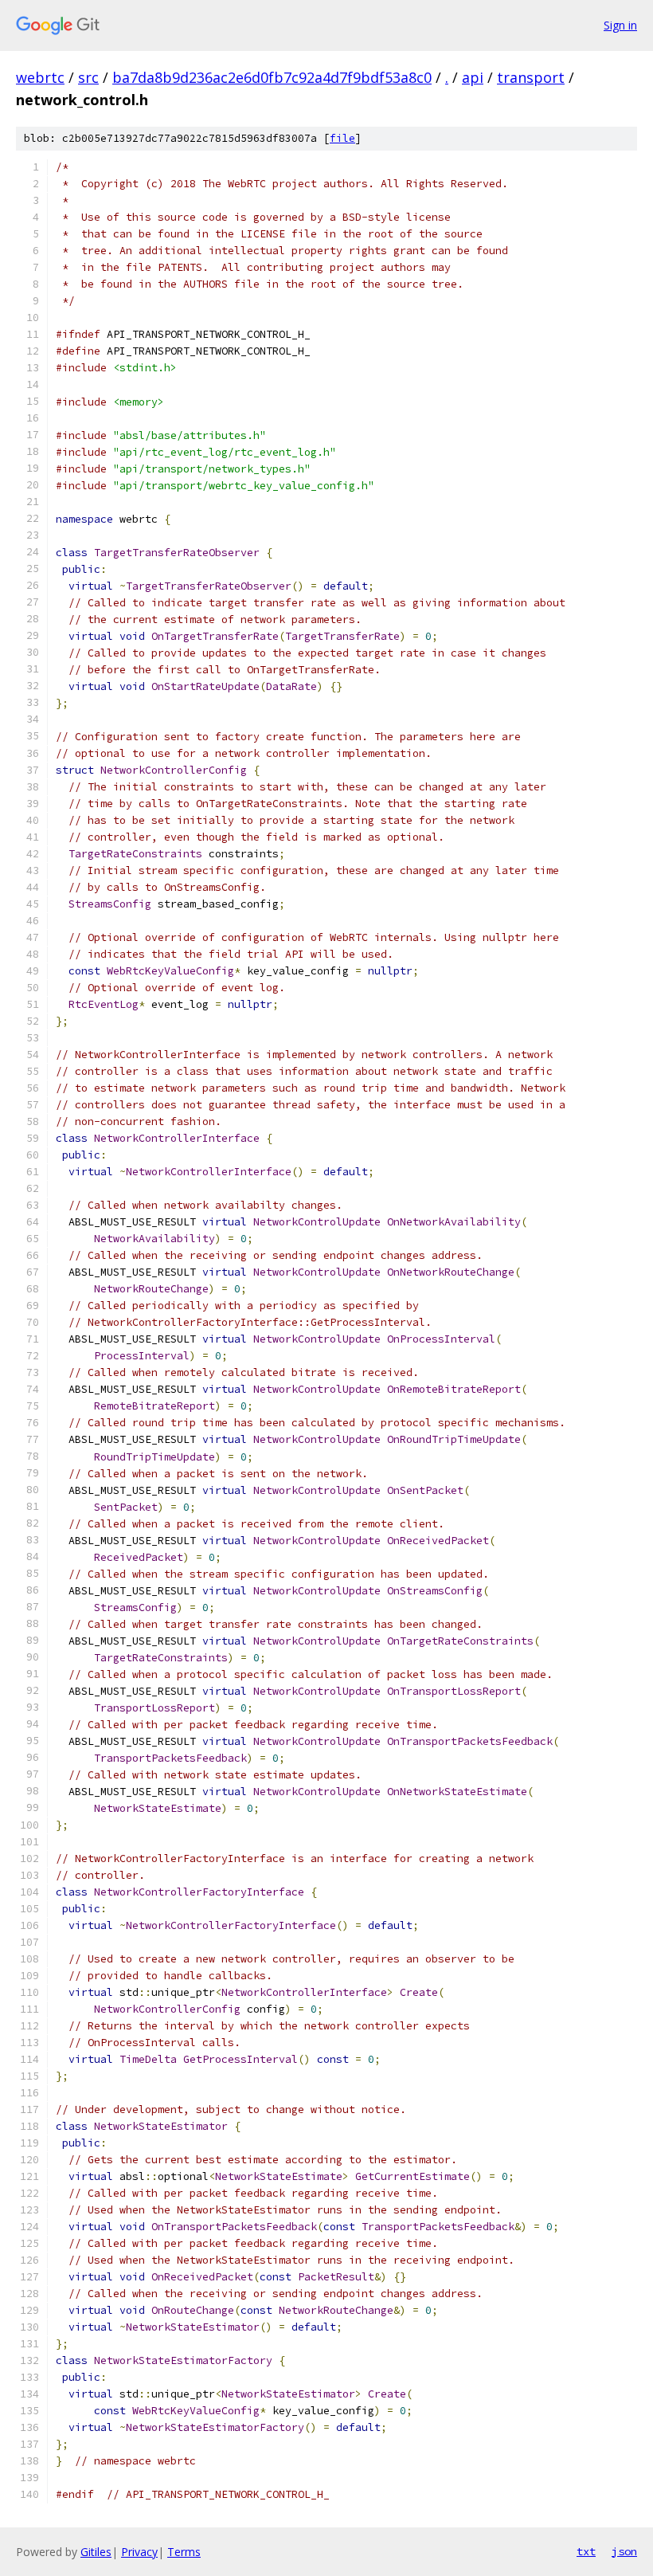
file (342, 138)
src (88, 77)
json (624, 2551)
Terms (184, 2552)
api (473, 77)
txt (586, 2551)
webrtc (40, 77)
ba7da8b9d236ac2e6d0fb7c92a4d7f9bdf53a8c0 (272, 77)
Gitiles (96, 2552)
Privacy (139, 2552)
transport (531, 77)
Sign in (620, 25)
